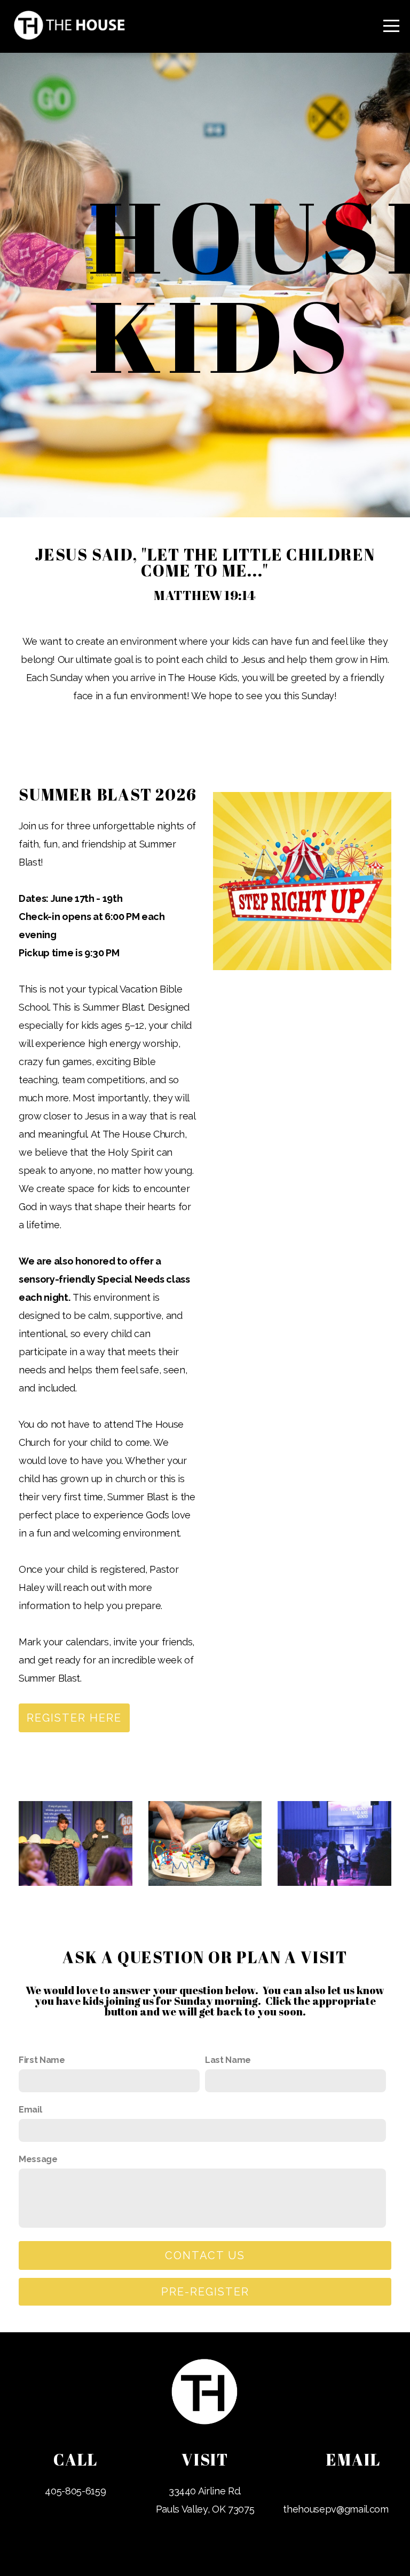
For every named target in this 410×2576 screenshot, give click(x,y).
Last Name (228, 2060)
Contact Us (205, 2255)
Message (38, 2159)
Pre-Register (205, 2292)
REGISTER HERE (74, 1718)
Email (30, 2110)
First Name (42, 2060)
